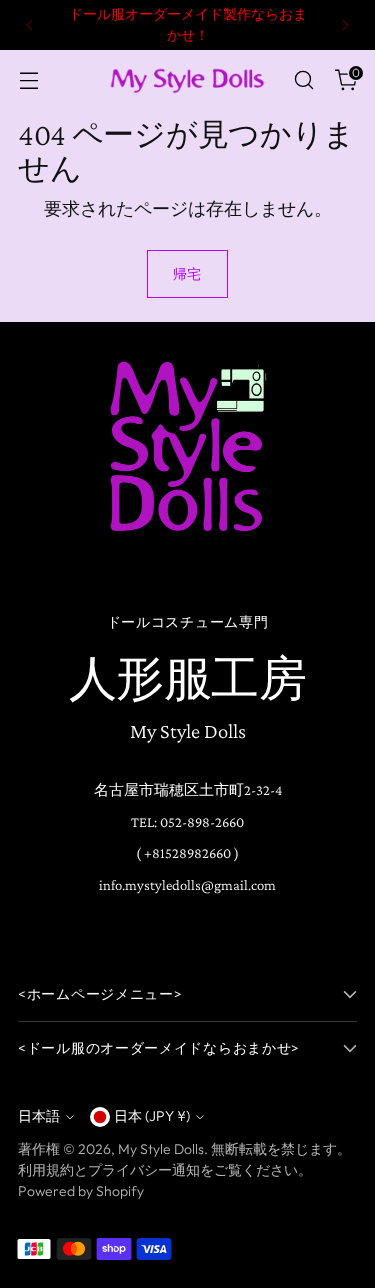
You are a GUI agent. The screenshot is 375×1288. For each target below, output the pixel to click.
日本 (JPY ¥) (152, 1116)
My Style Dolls (161, 1149)
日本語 (39, 1116)
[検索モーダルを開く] (303, 80)
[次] (345, 25)
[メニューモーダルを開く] (28, 80)
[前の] (30, 25)
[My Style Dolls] (188, 80)
